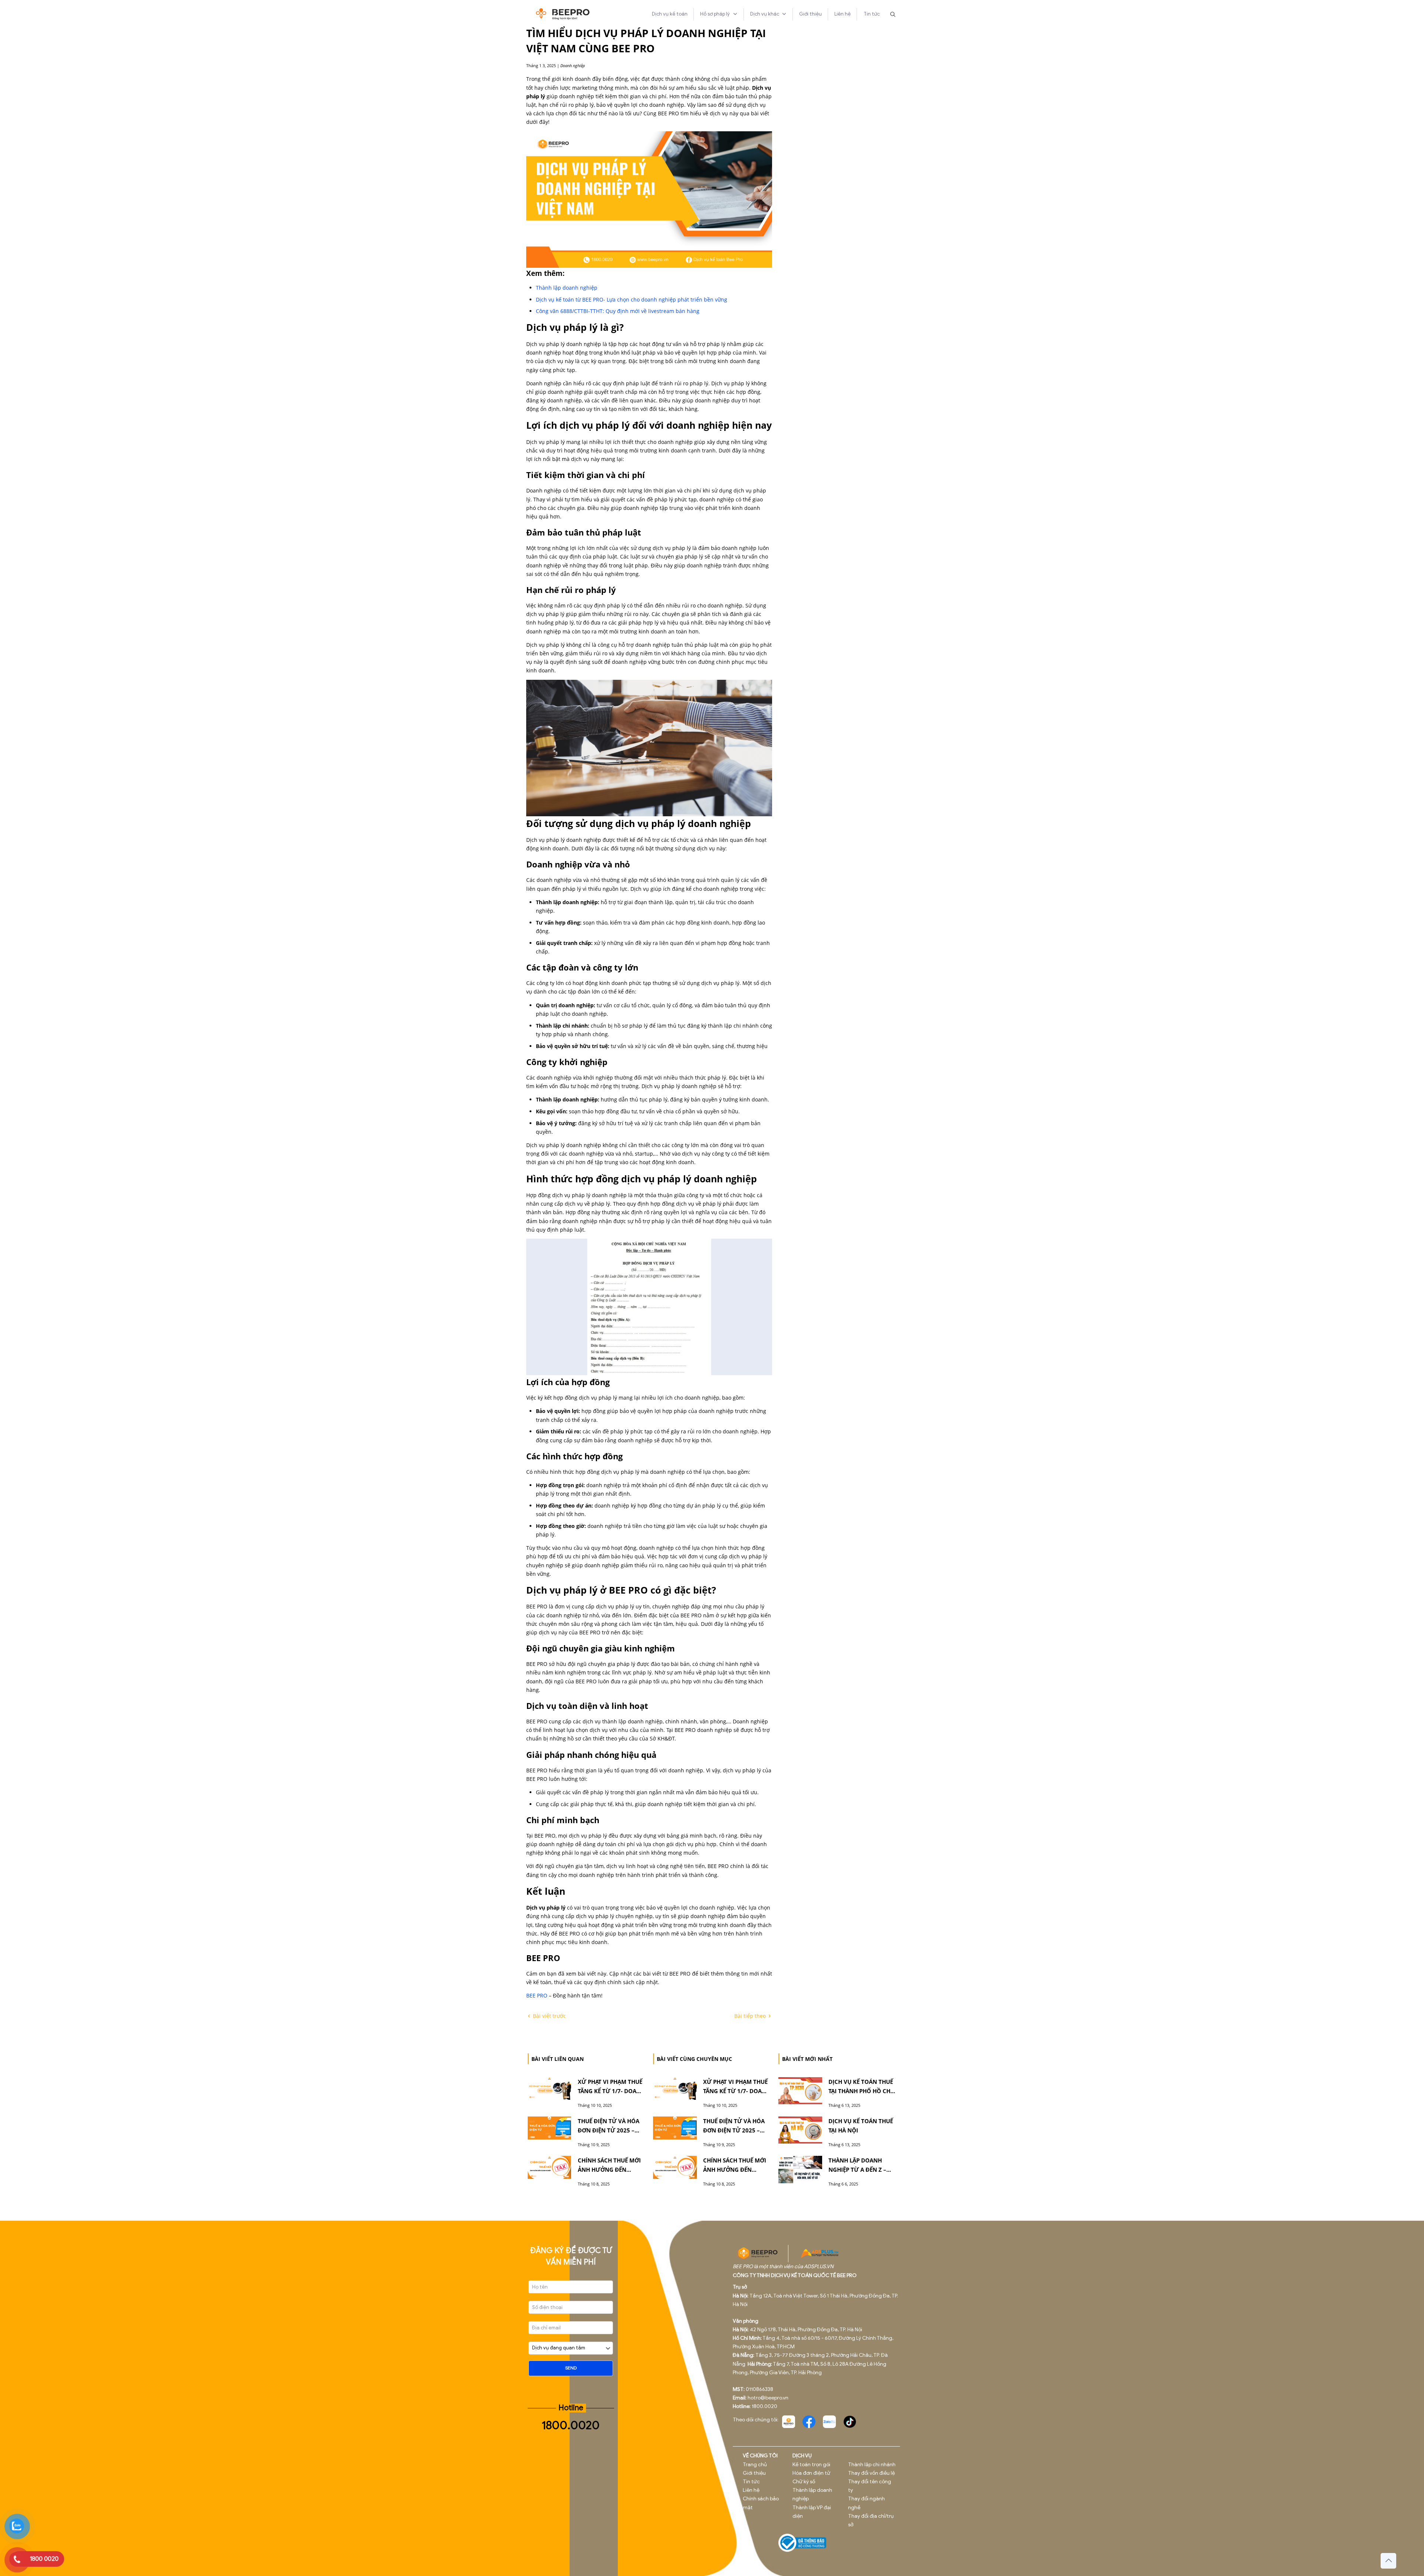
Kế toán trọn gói (811, 2465)
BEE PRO (537, 1995)
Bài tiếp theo (751, 2016)
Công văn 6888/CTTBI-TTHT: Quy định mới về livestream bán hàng (618, 311)
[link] (788, 2422)
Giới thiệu (754, 2473)
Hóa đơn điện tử (811, 2473)
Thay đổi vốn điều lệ (871, 2473)
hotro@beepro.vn (768, 2398)
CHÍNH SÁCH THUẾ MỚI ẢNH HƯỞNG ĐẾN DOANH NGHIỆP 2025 (609, 2170)
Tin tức (751, 2482)
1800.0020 (571, 2425)
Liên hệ (751, 2490)
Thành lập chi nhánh (872, 2465)
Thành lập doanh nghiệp (567, 288)
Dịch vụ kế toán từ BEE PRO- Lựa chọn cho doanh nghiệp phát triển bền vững (632, 299)
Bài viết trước (549, 2016)
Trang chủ (755, 2465)
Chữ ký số (804, 2482)
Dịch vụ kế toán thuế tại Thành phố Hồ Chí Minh (861, 2091)
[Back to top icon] (1388, 2561)
